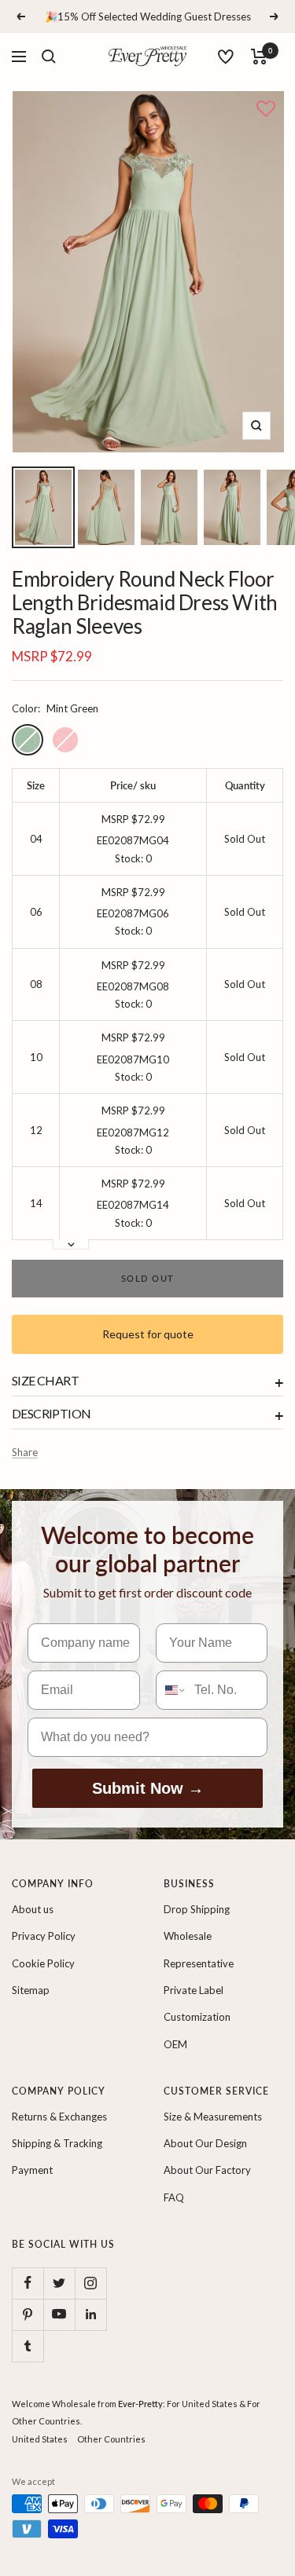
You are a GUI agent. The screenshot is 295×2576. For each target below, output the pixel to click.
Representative (199, 1963)
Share (25, 1452)
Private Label (194, 1990)
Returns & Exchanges (59, 2117)
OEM (175, 2044)
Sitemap (31, 1990)
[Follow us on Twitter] (59, 2283)
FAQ (174, 2197)
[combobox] (172, 1690)
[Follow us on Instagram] (90, 2283)
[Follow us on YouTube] (59, 2314)
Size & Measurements (213, 2117)
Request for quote (148, 1334)
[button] (266, 110)
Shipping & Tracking (57, 2143)
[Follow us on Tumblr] (28, 2346)
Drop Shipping (197, 1909)
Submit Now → (148, 1788)
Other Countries (111, 2439)
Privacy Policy (44, 1936)
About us (33, 1909)
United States (40, 2439)
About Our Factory (207, 2170)
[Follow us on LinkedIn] (90, 2314)
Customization (197, 2017)
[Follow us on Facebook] (28, 2283)
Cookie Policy (43, 1963)
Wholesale (188, 1936)
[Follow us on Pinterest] (28, 2314)
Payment (32, 2170)
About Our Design (205, 2143)
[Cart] (259, 57)
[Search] (49, 57)
